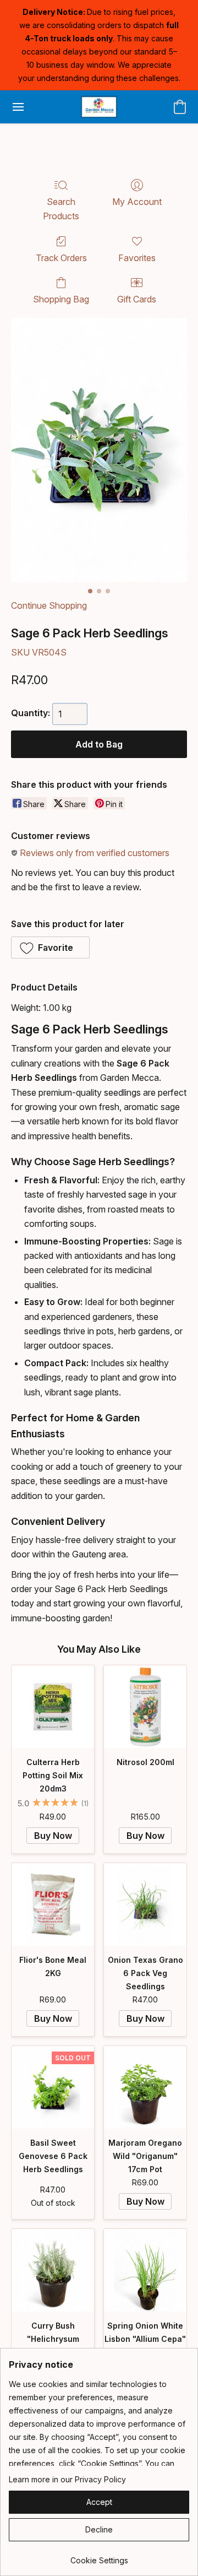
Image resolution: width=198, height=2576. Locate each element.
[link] (99, 2556)
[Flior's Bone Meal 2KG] (53, 1904)
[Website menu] (18, 107)
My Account (137, 202)
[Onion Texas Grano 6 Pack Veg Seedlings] (145, 1904)
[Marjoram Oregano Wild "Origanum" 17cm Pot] (145, 2087)
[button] (99, 107)
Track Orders (61, 258)
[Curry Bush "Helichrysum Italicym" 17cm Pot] (53, 2270)
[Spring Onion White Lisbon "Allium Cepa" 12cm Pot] (145, 2270)
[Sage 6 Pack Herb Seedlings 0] (99, 450)
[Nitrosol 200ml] (145, 1707)
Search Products (61, 209)
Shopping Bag (61, 299)
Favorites (137, 258)
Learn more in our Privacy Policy (67, 2479)
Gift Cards (137, 299)
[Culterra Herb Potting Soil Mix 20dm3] (53, 1707)
